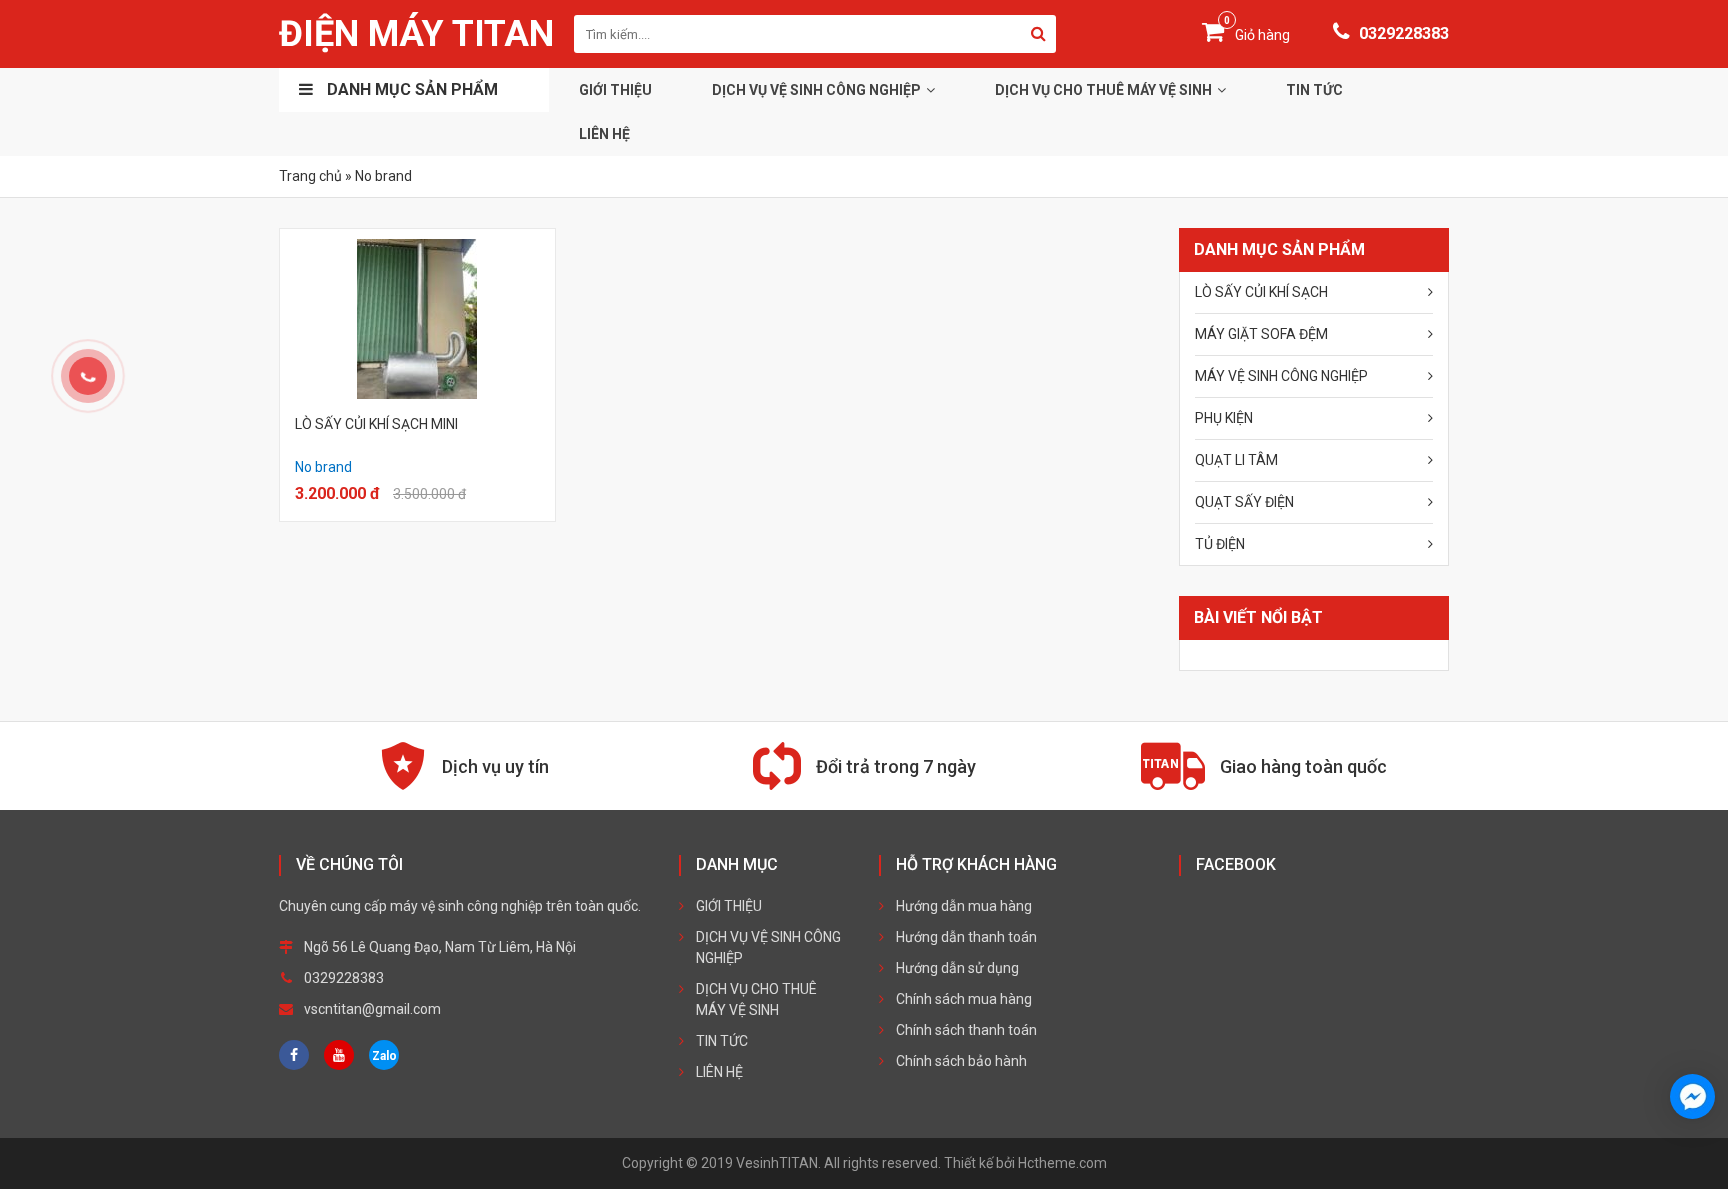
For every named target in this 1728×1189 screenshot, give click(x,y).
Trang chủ (310, 176)
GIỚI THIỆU (615, 90)
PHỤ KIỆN (1224, 418)
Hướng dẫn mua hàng (964, 906)
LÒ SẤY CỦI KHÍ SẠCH (1261, 292)
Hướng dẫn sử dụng (957, 968)
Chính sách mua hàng (964, 999)
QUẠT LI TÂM (1236, 460)
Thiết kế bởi (1025, 1163)
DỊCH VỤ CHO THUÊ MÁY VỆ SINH (1103, 90)
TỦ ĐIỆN (1220, 544)
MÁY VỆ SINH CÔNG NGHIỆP (1281, 376)
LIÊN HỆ (604, 134)
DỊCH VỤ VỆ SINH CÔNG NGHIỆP (816, 90)
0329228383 (1402, 33)
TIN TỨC (1314, 90)
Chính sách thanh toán (966, 1030)
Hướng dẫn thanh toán (966, 937)
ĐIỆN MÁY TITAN (416, 34)
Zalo (384, 1056)
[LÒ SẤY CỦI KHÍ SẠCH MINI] (417, 319)
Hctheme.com (1062, 1163)
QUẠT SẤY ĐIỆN (1244, 502)
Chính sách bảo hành (961, 1061)
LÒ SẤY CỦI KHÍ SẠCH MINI (376, 424)
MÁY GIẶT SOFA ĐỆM (1261, 334)
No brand (323, 467)
